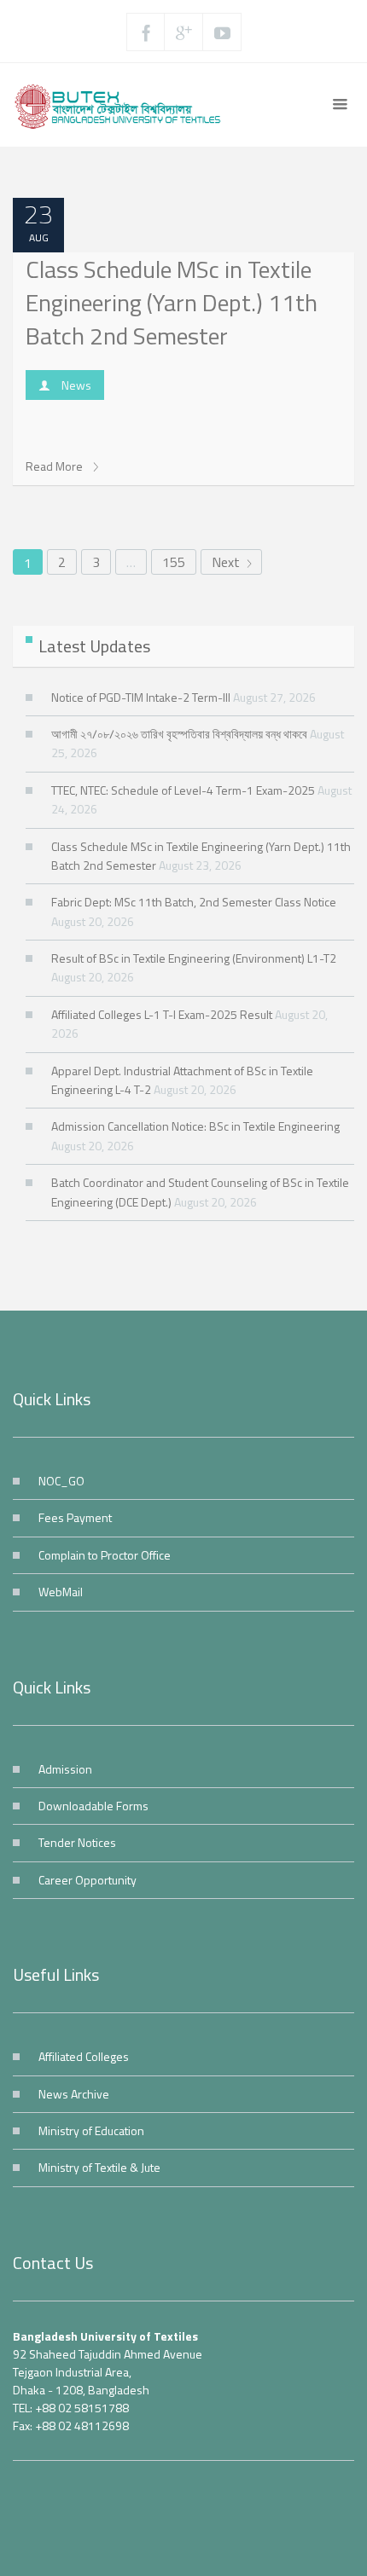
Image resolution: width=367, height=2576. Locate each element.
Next (227, 562)
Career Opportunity (87, 1880)
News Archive (74, 2094)
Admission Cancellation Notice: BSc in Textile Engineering (195, 1126)
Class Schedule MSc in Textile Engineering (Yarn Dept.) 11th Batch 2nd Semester (172, 303)
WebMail (61, 1592)
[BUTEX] (123, 105)
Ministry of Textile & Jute (99, 2167)
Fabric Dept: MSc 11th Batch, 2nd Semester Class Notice (194, 902)
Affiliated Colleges (84, 2056)
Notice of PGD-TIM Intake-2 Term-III (141, 697)
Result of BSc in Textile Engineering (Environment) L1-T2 (194, 958)
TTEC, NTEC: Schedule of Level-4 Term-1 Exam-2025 (183, 790)
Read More (55, 466)
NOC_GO (61, 1481)
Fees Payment (75, 1517)
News (76, 385)
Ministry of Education (91, 2130)
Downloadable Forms (93, 1806)
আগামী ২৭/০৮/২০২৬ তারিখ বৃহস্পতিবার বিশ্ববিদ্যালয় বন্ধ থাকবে (179, 734)
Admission (65, 1769)
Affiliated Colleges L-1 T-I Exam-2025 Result (162, 1014)
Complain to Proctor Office (105, 1555)
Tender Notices (77, 1842)
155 (174, 562)
